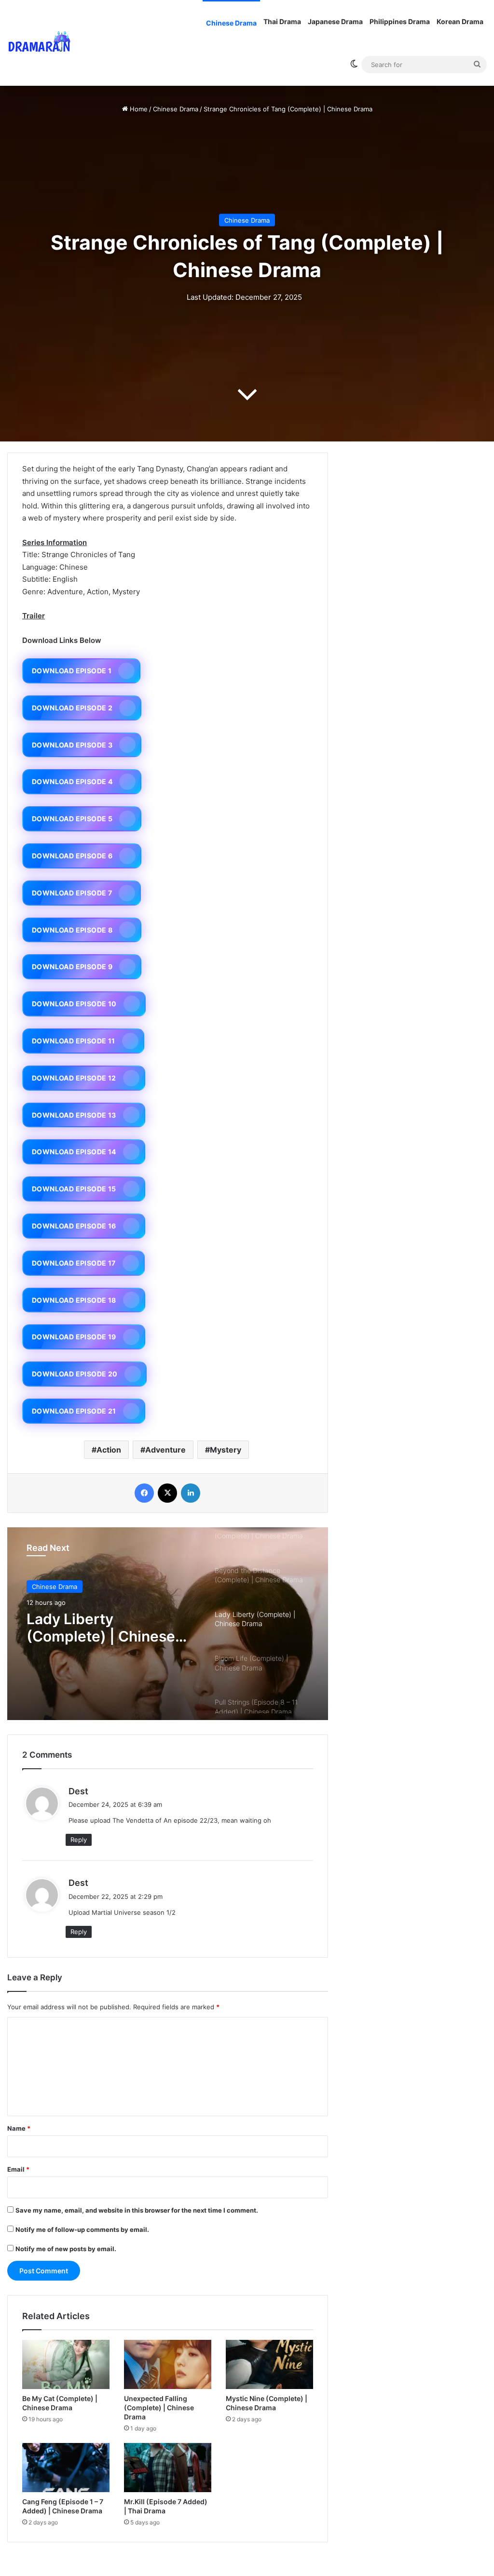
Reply (79, 1840)
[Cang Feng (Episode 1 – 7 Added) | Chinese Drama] (66, 2468)
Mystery (226, 1450)
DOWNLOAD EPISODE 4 (72, 781)
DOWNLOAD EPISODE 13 (74, 1115)
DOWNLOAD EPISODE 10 (74, 1004)
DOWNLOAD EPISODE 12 (74, 1078)
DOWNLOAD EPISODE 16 (74, 1226)
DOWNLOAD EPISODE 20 (75, 1374)
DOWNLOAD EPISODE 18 (74, 1300)
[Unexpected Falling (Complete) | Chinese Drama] (168, 2364)
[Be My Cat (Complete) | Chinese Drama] (66, 2364)
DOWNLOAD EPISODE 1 (72, 671)
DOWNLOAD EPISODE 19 (74, 1337)
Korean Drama (460, 21)
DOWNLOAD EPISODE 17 (74, 1263)
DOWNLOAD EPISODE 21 (74, 1411)
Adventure (165, 1450)
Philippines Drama (400, 21)
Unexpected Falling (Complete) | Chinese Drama (159, 2408)
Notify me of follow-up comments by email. (82, 2229)
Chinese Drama (231, 23)
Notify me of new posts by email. (66, 2249)
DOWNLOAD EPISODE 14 (74, 1152)
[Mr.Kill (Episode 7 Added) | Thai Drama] (168, 2468)
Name (19, 2128)
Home (138, 109)
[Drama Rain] (39, 43)
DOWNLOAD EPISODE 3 (72, 745)
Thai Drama (282, 21)
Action (109, 1450)
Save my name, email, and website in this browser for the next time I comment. (137, 2210)
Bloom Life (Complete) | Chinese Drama (109, 1628)
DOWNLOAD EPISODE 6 (72, 856)
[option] (168, 1624)
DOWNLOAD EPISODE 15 (74, 1189)
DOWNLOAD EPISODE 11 (74, 1041)
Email (18, 2169)
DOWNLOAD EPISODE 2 (72, 708)
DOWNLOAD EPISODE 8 (72, 930)
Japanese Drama (335, 21)
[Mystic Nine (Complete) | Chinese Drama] (269, 2364)
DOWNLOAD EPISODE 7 (72, 893)
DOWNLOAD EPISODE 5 (72, 819)
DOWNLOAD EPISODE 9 (72, 967)
